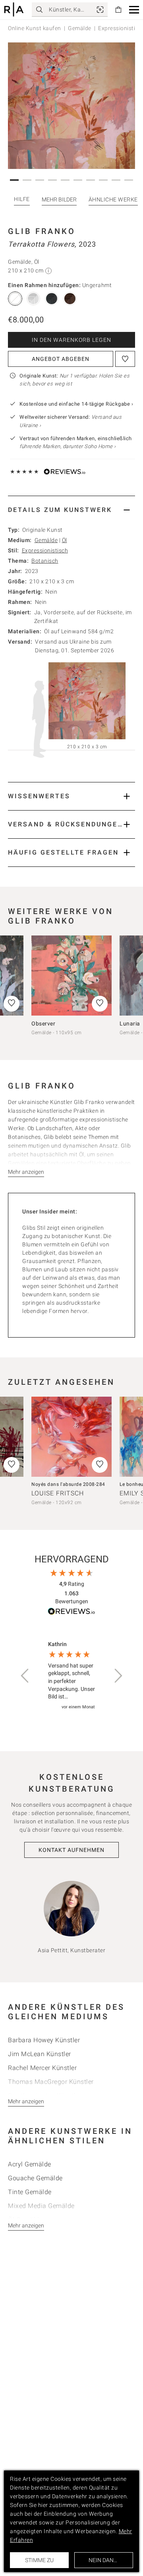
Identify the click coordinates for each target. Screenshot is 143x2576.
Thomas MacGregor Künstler (51, 2082)
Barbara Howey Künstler (44, 2040)
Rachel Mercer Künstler (42, 2068)
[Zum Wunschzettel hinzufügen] (125, 359)
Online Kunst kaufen (35, 28)
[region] (71, 1676)
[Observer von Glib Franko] (71, 976)
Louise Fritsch (58, 1493)
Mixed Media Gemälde (41, 2206)
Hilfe (22, 199)
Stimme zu (39, 2560)
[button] (134, 10)
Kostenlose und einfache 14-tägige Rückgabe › (76, 404)
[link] (100, 10)
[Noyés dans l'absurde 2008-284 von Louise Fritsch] (71, 1437)
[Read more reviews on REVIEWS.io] (71, 1613)
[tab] (71, 510)
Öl (65, 540)
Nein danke (104, 2560)
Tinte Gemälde (30, 2192)
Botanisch (45, 561)
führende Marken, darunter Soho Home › (68, 446)
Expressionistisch (45, 550)
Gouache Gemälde (35, 2178)
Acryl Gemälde (30, 2164)
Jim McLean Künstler (40, 2054)
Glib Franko (42, 231)
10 (129, 180)
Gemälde (80, 28)
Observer (43, 1023)
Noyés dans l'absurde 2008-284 (68, 1484)
